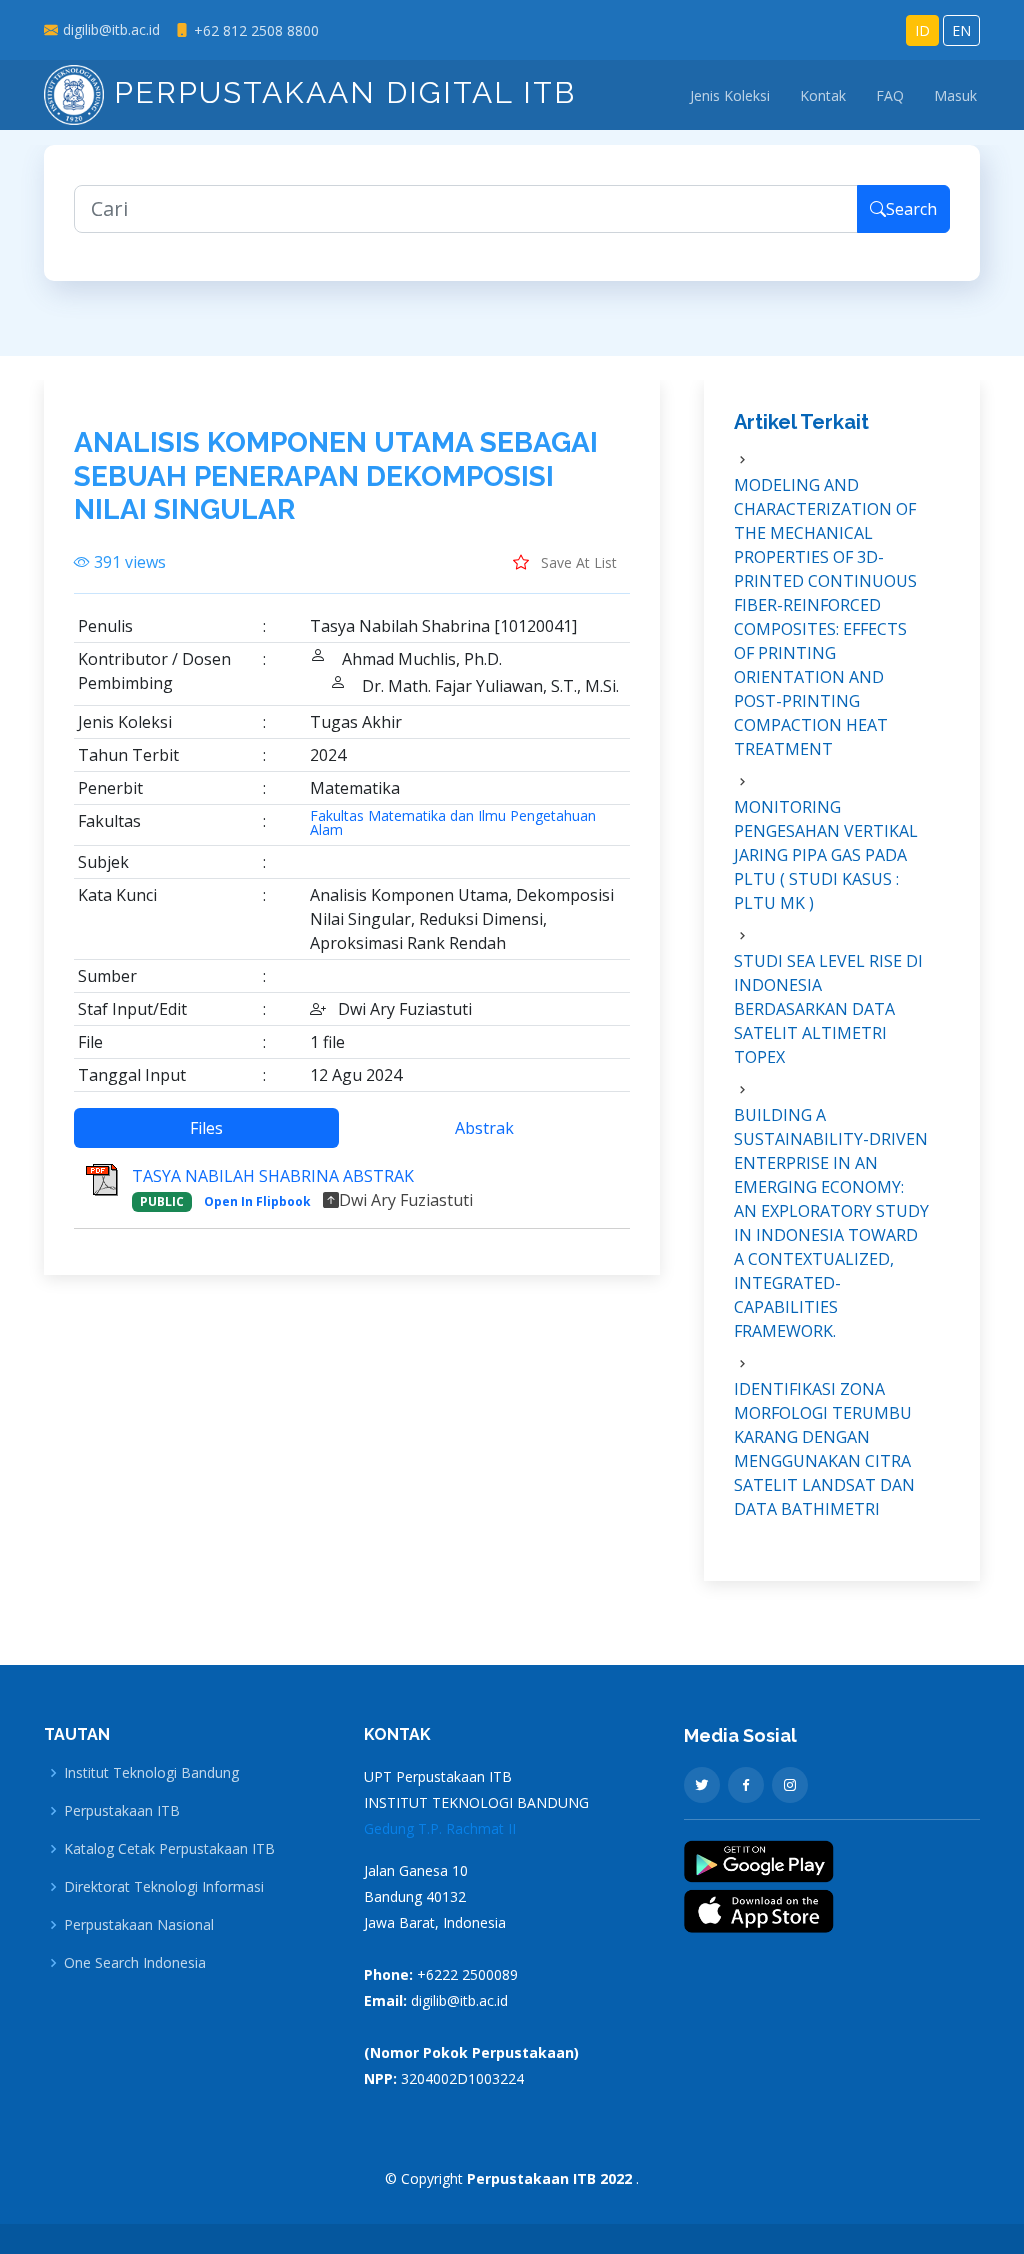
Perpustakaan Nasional (139, 1925)
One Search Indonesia (135, 1963)
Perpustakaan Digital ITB (340, 92)
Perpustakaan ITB (122, 1811)
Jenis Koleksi (730, 95)
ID (922, 30)
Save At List (577, 562)
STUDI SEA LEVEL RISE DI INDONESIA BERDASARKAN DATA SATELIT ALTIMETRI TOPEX (828, 1009)
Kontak (823, 95)
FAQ (890, 95)
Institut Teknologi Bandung (151, 1773)
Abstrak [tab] (484, 1128)
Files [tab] (206, 1128)
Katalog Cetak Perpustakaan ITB (169, 1849)
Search (911, 209)
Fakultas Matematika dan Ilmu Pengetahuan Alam (453, 823)
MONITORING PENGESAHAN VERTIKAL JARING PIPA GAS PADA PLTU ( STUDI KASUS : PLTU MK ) (826, 855)
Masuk (955, 95)
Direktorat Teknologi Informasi (164, 1887)
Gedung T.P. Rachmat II (440, 1828)
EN (961, 30)
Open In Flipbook (257, 1201)
